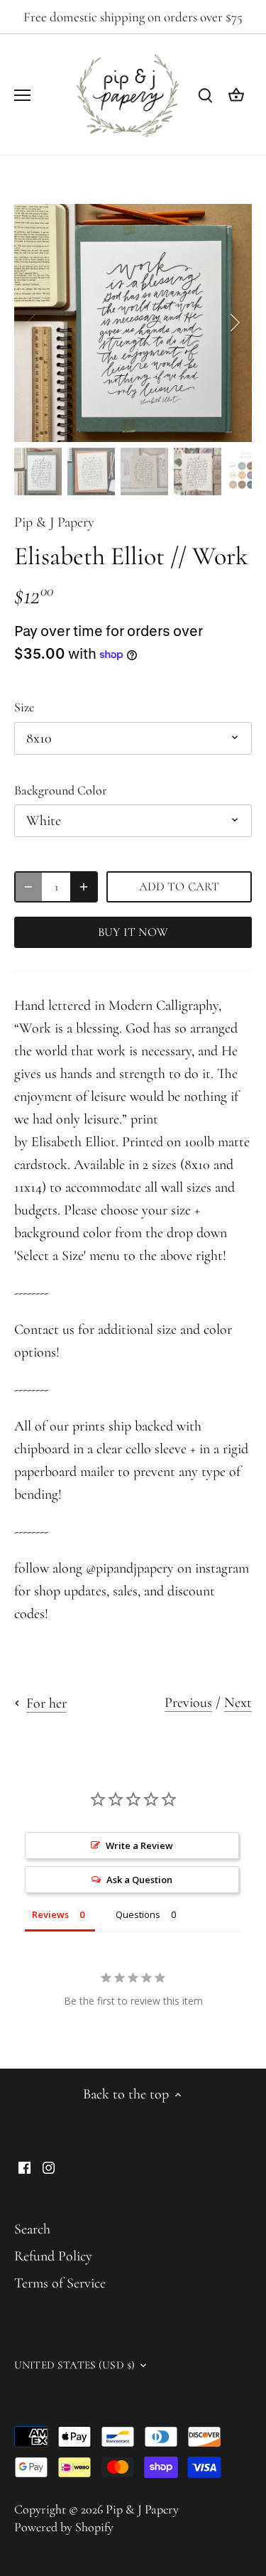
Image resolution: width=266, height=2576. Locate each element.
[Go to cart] (236, 94)
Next (238, 1703)
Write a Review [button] (139, 1845)
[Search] (205, 94)
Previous (188, 1703)
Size (24, 707)
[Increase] (84, 887)
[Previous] (32, 323)
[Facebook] (24, 2167)
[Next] (234, 323)
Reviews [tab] (50, 1914)
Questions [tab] (138, 1914)
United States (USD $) (74, 2365)
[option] (133, 323)
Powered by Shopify (64, 2527)
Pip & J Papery (54, 522)
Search (32, 2229)
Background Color (61, 791)
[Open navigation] (22, 95)
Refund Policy (53, 2256)
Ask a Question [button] (139, 1880)
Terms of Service (60, 2283)
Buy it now (133, 932)
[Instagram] (49, 2167)
